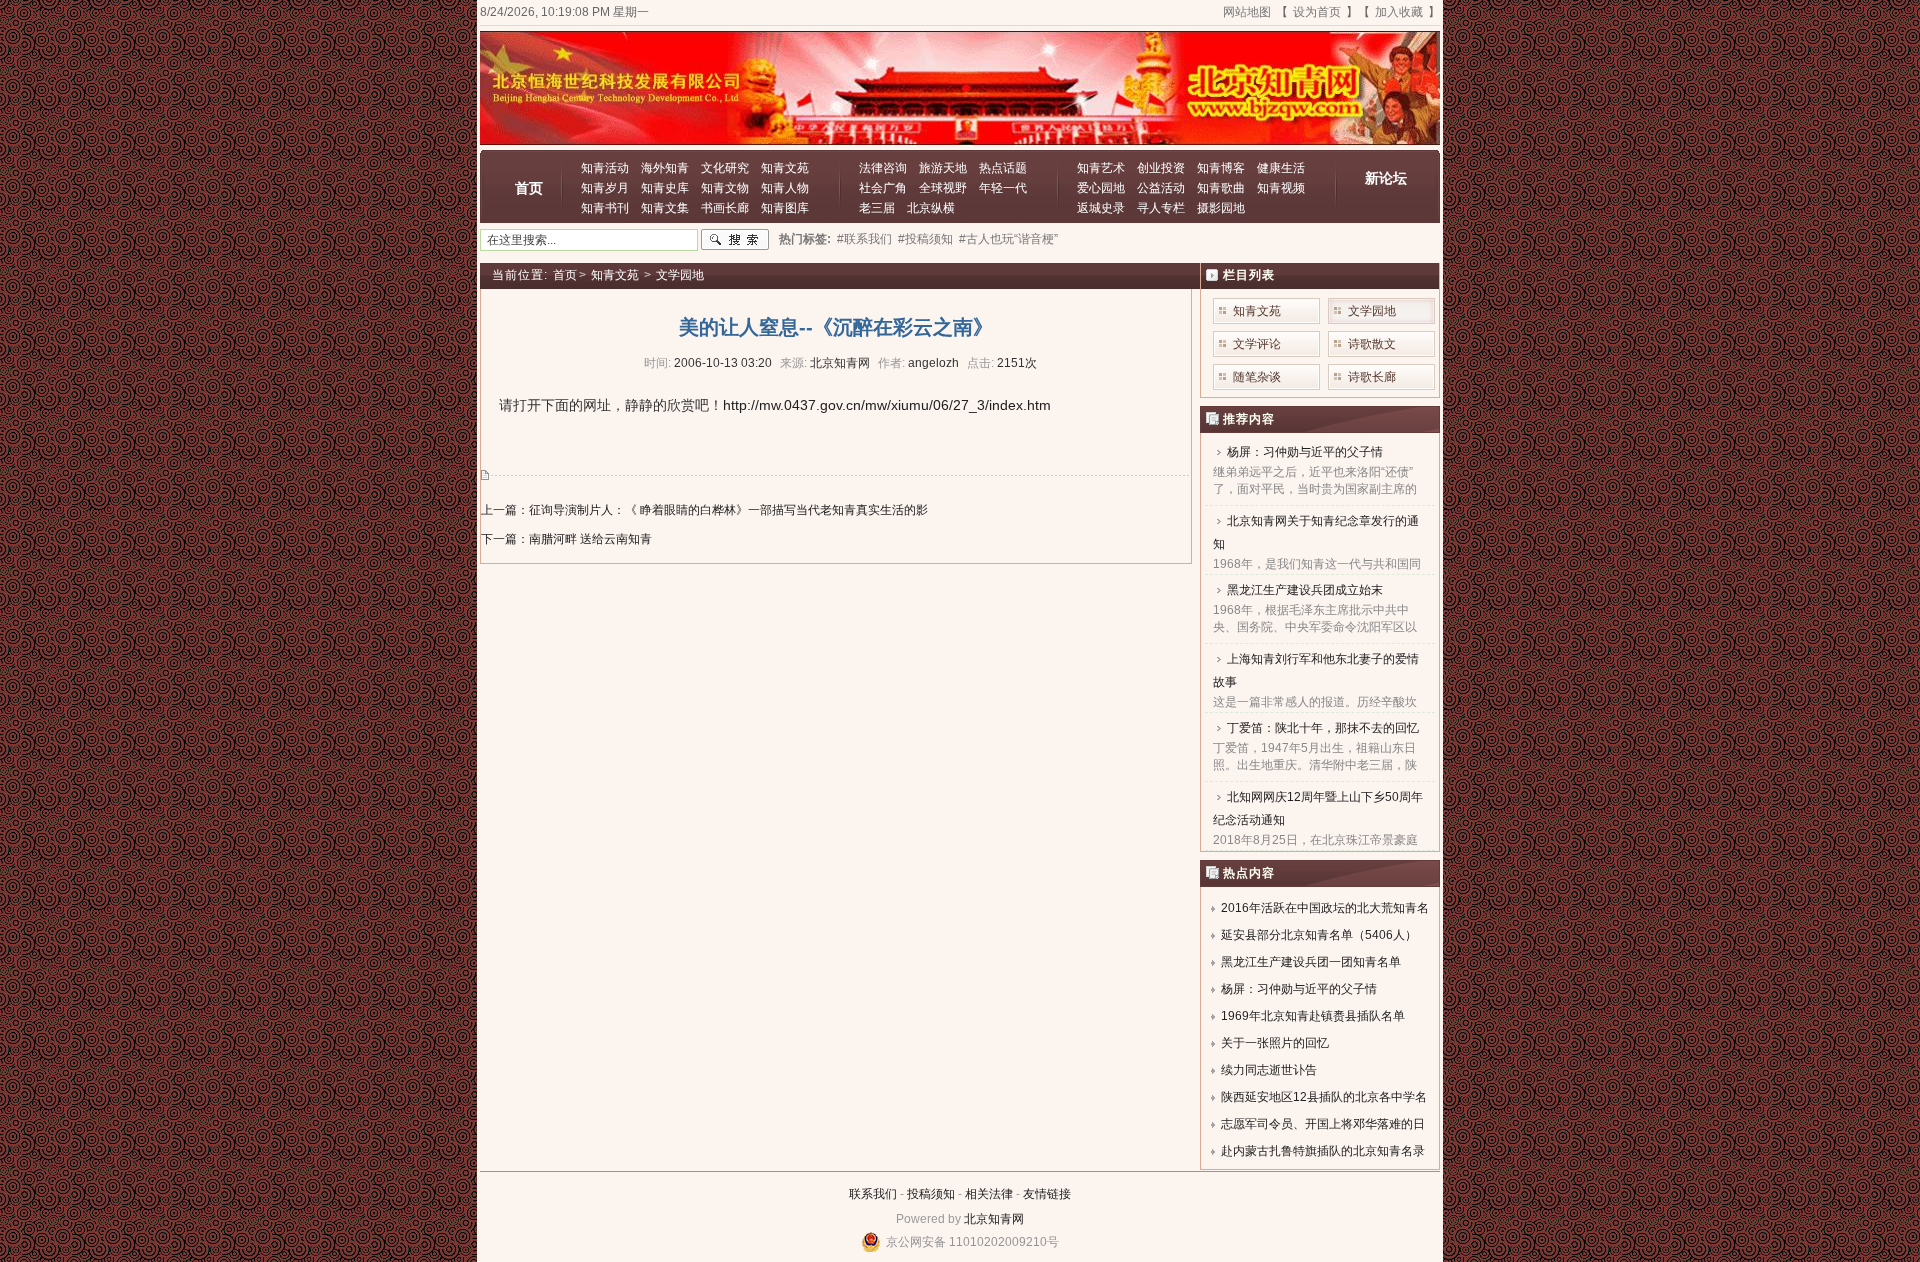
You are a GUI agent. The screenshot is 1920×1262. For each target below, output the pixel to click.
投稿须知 (931, 1194)
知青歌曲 (1221, 188)
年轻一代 (1003, 188)
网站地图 (1247, 12)
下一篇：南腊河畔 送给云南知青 (566, 539)
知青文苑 (785, 168)
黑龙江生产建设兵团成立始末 (1305, 590)
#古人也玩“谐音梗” (1008, 239)
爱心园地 (1101, 188)
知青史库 (665, 188)
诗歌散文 (1372, 344)
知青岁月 (605, 188)
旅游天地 (943, 168)
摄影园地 (1221, 208)
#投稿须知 (925, 239)
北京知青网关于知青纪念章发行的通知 (1316, 532)
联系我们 (873, 1194)
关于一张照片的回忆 (1275, 1043)
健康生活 (1281, 168)
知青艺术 (1101, 168)
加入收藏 (1399, 12)
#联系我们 (864, 239)
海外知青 (665, 168)
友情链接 (1047, 1194)
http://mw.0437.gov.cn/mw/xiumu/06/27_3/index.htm (887, 405)
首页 (529, 188)
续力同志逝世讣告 (1269, 1070)
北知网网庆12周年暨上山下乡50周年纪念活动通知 (1318, 808)
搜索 (735, 240)
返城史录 (1101, 208)
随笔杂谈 (1257, 377)
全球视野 (943, 188)
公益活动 (1161, 188)
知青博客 (1221, 168)
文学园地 (680, 275)
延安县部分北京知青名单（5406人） (1319, 935)
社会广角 (883, 188)
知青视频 (1281, 188)
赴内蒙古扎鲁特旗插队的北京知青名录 (1323, 1151)
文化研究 (725, 168)
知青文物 (725, 188)
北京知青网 (994, 1219)
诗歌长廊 (1372, 377)
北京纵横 (931, 208)
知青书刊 (605, 208)
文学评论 (1257, 344)
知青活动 (605, 168)
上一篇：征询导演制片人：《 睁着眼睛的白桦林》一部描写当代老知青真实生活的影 (704, 510)
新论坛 (1386, 178)
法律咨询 (883, 168)
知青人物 (785, 188)
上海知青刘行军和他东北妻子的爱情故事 (1316, 670)
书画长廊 (725, 208)
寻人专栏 (1161, 208)
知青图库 (785, 208)
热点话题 (1003, 168)
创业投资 (1161, 168)
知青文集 (665, 208)
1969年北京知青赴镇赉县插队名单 (1313, 1016)
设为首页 (1317, 12)
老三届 (877, 208)
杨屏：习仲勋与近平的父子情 (1305, 452)
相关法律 (989, 1194)
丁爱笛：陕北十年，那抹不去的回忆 (1323, 728)
